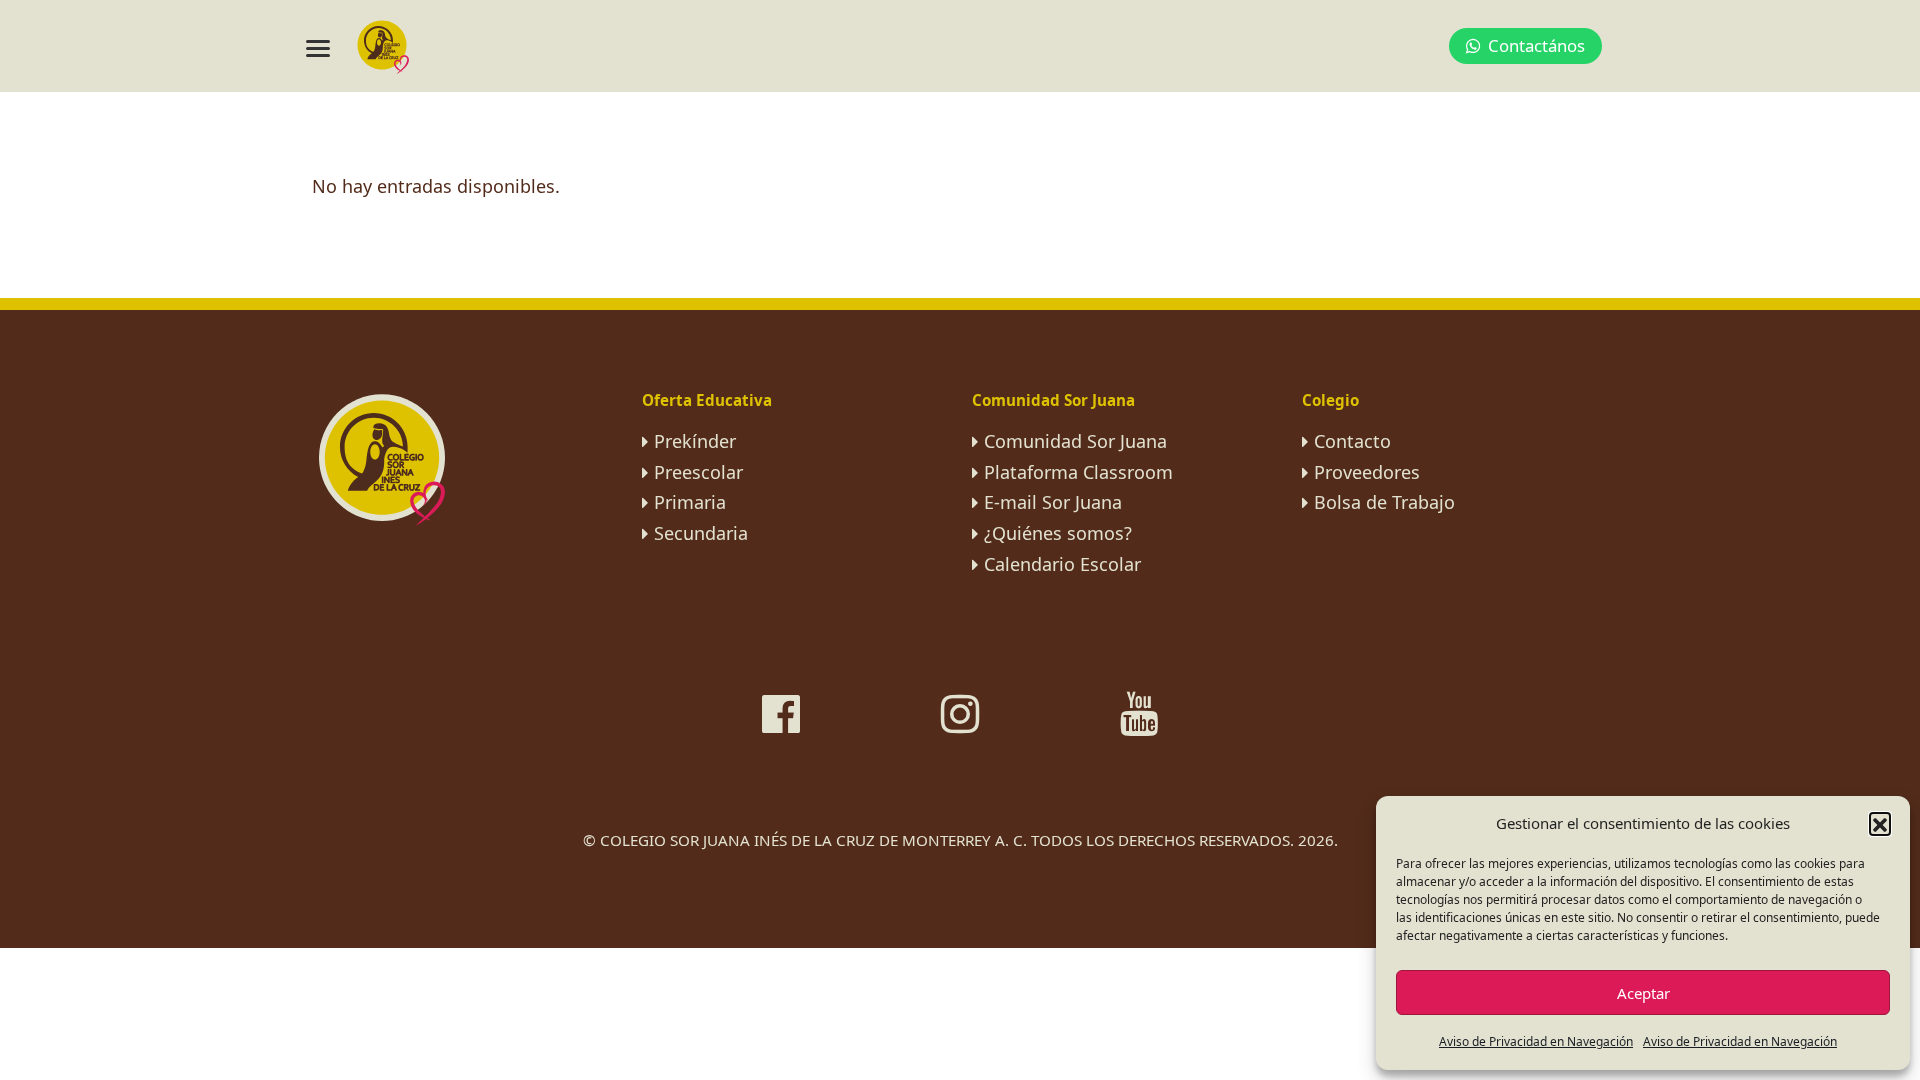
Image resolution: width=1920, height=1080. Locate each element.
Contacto (1352, 441)
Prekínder (695, 441)
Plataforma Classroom (1078, 472)
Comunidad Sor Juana (1075, 441)
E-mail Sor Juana (1053, 502)
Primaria (690, 502)
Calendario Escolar (1062, 564)
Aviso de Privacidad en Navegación (1536, 1041)
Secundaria (701, 533)
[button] (1880, 823)
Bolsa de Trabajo (1384, 502)
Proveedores (1367, 472)
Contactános (1536, 45)
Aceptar (1643, 993)
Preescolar (698, 472)
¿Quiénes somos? (1058, 533)
